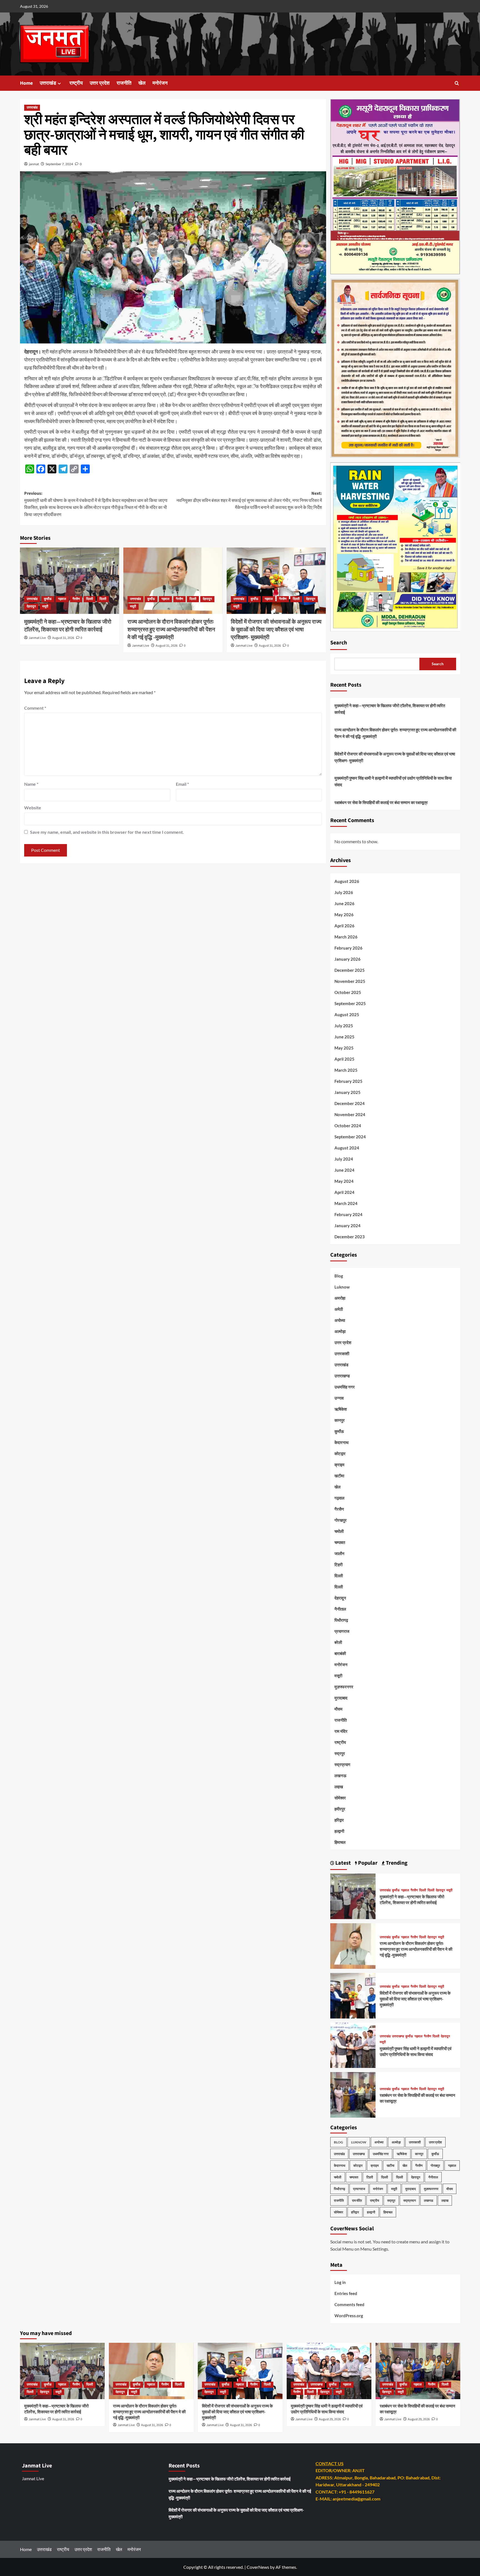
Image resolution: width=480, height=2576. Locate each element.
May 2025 (344, 1048)
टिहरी (338, 1565)
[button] (457, 83)
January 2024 (347, 1226)
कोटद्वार (340, 1453)
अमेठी (339, 1309)
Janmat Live (37, 638)
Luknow (342, 1287)
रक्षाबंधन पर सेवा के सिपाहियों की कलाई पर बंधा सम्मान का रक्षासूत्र (381, 802)
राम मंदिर (341, 1731)
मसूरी (45, 607)
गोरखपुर (341, 1520)
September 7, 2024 (59, 164)
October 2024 (348, 1126)
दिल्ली (90, 599)
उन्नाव (339, 1398)
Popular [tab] (367, 1863)
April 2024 (344, 1192)
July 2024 (344, 1159)
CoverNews (258, 2567)
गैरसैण (76, 599)
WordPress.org (349, 2316)
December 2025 (350, 970)
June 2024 (344, 1170)
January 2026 (347, 959)
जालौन (339, 1553)
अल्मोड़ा (340, 1331)
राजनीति (124, 83)
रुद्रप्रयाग (342, 1764)
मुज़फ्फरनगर (344, 1687)
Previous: (96, 504)
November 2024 (350, 1114)
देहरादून (31, 607)
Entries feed (346, 2293)
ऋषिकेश (341, 1409)
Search (339, 643)
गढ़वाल (62, 599)
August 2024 (347, 1148)
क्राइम (339, 1465)
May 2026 (344, 915)
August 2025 (347, 1015)
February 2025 (348, 1081)
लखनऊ (340, 1776)
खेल (142, 83)
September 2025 (350, 1003)
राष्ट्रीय (76, 83)
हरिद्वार (339, 1820)
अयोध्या (340, 1320)
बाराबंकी (340, 1653)
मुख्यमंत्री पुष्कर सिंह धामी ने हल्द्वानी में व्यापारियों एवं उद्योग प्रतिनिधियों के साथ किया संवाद (393, 781)
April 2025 (344, 1059)
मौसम (338, 1709)
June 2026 (344, 903)
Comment (35, 708)
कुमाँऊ (48, 599)
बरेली (338, 1642)
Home (26, 83)
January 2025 (347, 1092)
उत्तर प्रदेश (100, 83)
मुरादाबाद (341, 1698)
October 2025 (348, 992)
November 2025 (350, 981)
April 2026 (344, 926)
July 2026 (344, 892)
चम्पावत (340, 1542)
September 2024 (350, 1137)
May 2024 (344, 1181)
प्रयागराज (342, 1631)
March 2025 (346, 1070)
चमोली (339, 1531)
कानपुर (340, 1420)
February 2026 (348, 948)
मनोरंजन (160, 83)
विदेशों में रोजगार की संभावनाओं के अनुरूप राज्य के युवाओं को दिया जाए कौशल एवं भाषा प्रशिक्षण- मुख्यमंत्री (276, 630)
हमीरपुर (340, 1809)
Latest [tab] (342, 1863)
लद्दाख (339, 1787)
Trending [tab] (396, 1863)
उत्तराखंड (48, 83)
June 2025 (344, 1037)
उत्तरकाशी (342, 1354)
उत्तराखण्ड (342, 1376)
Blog (339, 1276)
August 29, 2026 (330, 2419)
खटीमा (339, 1476)
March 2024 (346, 1203)
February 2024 (348, 1214)
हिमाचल (340, 1842)
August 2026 (347, 881)
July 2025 (344, 1026)
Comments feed (349, 2304)
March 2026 (346, 937)
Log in (340, 2282)
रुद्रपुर (340, 1753)
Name (31, 784)
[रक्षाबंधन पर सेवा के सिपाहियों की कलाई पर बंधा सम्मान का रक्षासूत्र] (353, 2094)
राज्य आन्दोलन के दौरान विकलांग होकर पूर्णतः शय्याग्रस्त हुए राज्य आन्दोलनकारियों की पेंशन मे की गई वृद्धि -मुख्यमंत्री (171, 630)
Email (182, 784)
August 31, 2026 (63, 638)
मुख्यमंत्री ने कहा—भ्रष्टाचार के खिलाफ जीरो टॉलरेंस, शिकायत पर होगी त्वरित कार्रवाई (68, 626)
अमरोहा (340, 1298)
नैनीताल (340, 1609)
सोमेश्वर (340, 1798)
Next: (249, 500)
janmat (34, 164)
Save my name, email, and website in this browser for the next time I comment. (107, 832)
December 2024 (350, 1103)
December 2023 (350, 1237)
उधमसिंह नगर (345, 1387)
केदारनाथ (342, 1442)
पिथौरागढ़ (341, 1620)
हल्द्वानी (339, 1831)
